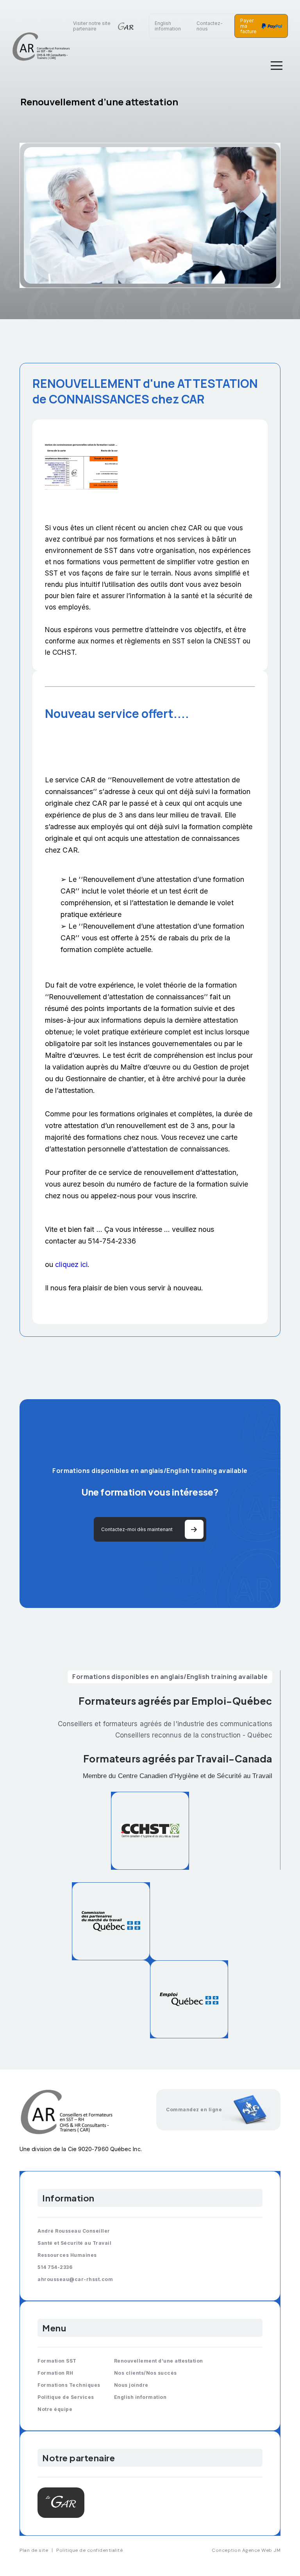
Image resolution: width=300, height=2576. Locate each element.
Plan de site (34, 2550)
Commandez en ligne (194, 2110)
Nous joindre (131, 2385)
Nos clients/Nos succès (146, 2373)
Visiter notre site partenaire (92, 26)
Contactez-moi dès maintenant (137, 1529)
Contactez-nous (210, 26)
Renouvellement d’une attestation (159, 2361)
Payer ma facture (248, 26)
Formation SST (57, 2361)
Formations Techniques (69, 2385)
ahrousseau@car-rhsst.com (75, 2279)
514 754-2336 (55, 2267)
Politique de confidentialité (89, 2550)
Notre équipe (55, 2409)
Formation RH (55, 2373)
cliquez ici (71, 1264)
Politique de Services (66, 2397)
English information (168, 26)
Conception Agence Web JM (246, 2550)
